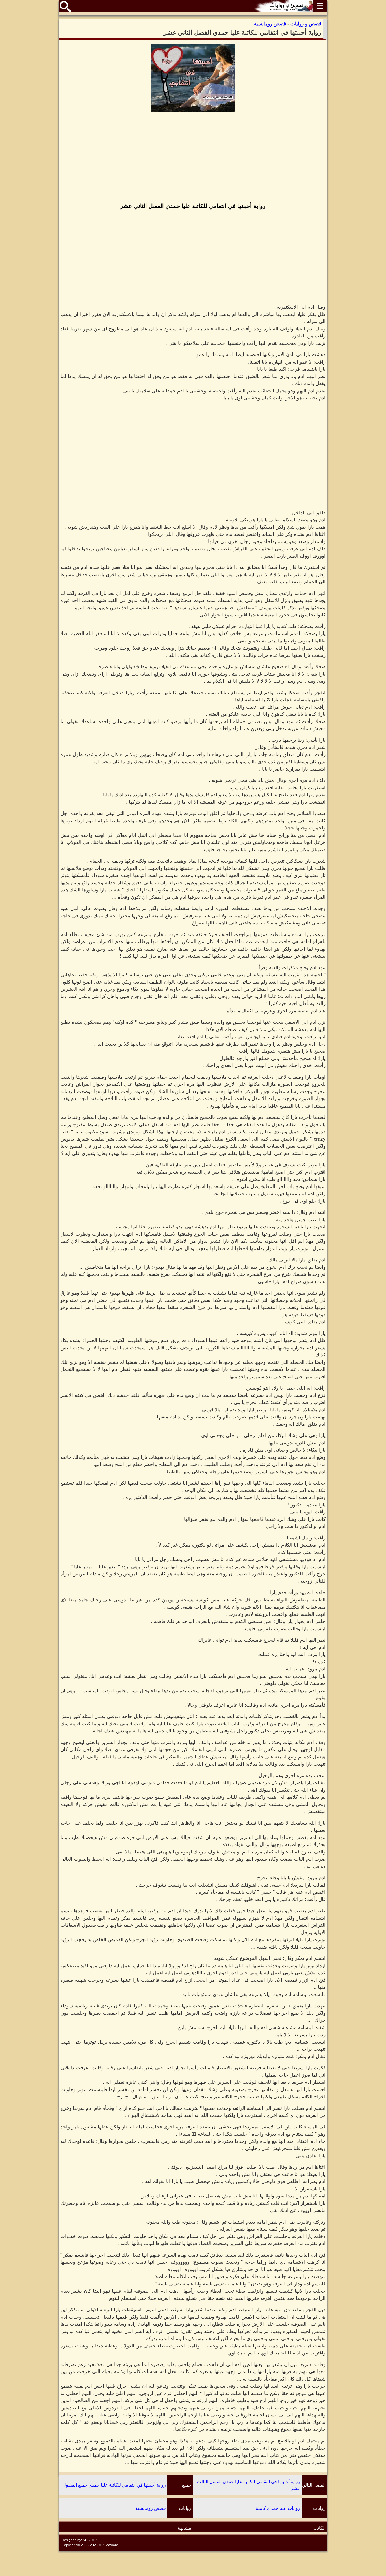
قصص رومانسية (151, 2508)
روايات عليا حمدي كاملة (278, 2508)
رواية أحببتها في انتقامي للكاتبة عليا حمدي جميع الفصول (114, 2485)
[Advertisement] (193, 158)
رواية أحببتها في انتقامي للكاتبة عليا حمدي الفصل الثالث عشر (249, 2485)
